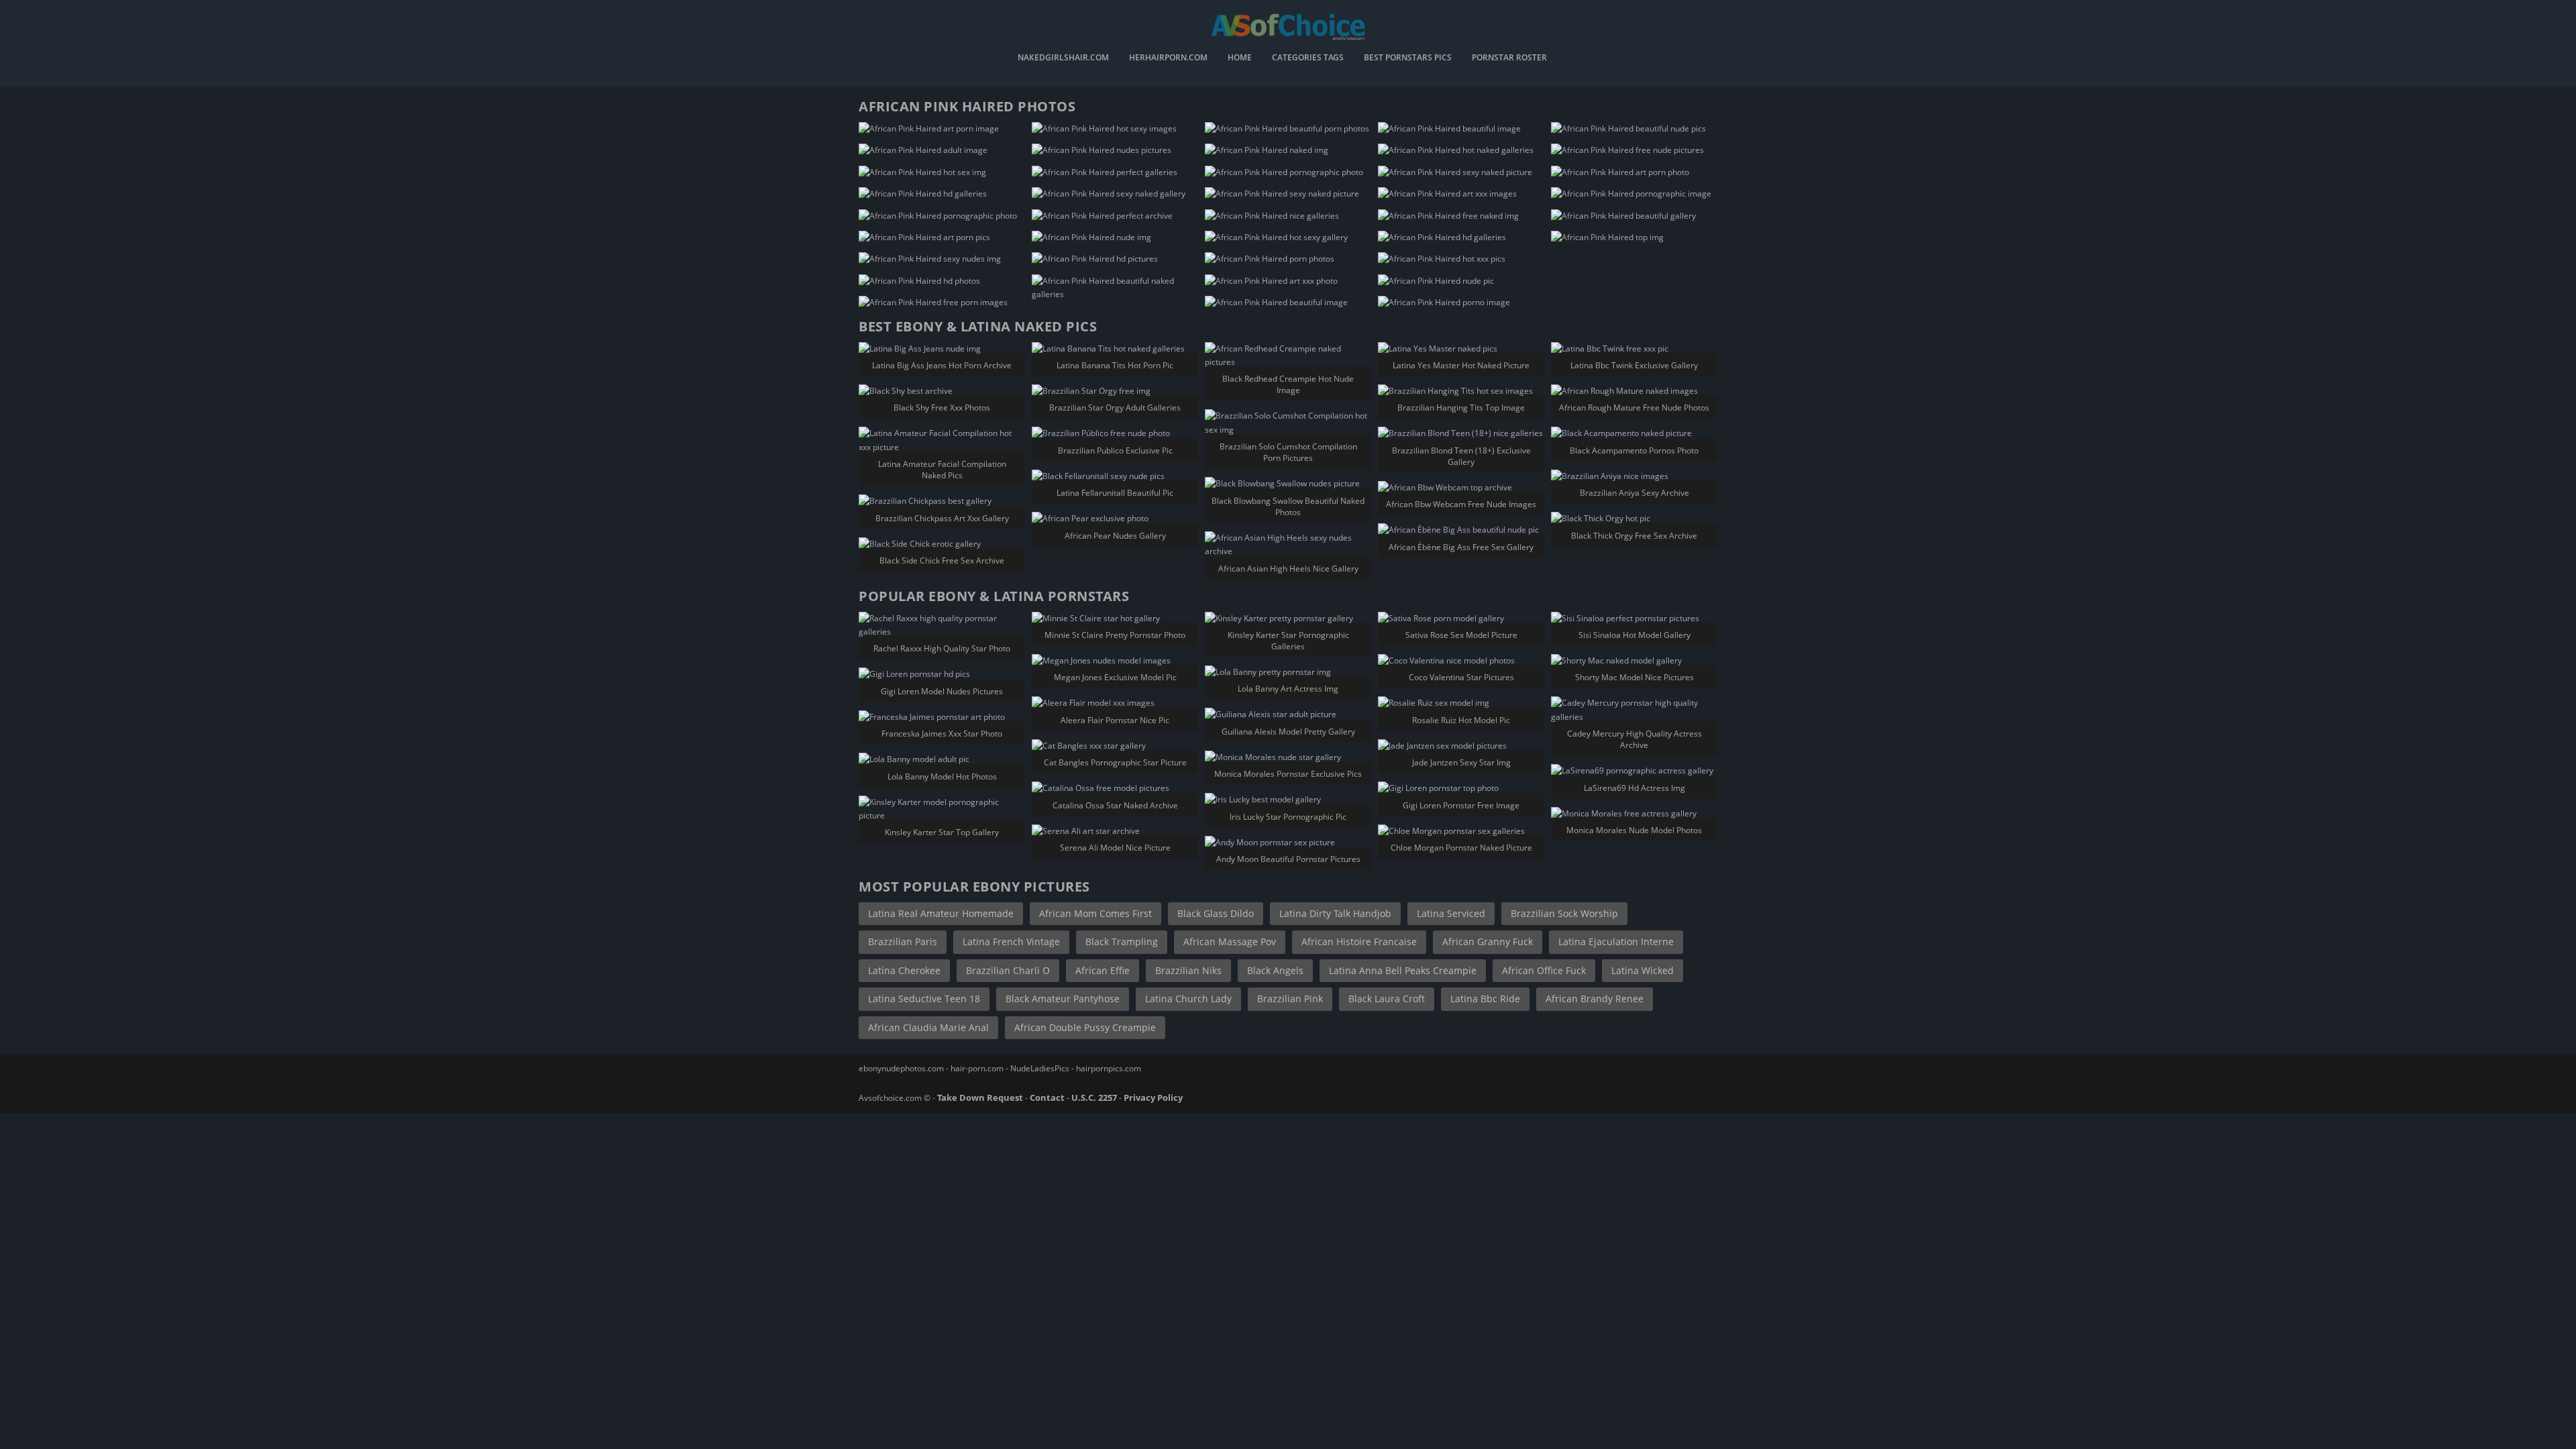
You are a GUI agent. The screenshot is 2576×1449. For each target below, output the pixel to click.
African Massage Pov (1230, 942)
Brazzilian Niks (1188, 970)
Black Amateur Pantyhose (1063, 999)
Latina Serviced (1451, 913)
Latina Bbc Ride (1485, 999)
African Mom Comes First (1095, 913)
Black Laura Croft (1387, 999)
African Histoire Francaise (1359, 942)
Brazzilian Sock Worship (1564, 913)
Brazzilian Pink (1290, 999)
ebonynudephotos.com (901, 1068)
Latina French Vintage (1011, 942)
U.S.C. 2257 (1094, 1097)
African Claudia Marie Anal (928, 1027)
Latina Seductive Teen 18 (924, 999)
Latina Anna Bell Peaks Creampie (1403, 970)
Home (1240, 58)
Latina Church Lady (1188, 999)
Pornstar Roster (1509, 58)
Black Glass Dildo (1216, 913)
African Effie (1103, 970)
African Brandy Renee (1595, 999)
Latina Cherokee (904, 970)
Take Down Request (980, 1097)
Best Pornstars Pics (1408, 58)
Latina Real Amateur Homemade (941, 913)
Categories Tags (1308, 58)
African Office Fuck (1544, 970)
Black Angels (1275, 970)
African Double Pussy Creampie (1085, 1027)
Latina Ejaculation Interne (1616, 942)
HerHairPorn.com (1168, 58)
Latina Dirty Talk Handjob (1335, 913)
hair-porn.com (977, 1068)
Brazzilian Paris (903, 942)
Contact (1047, 1097)
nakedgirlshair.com (1063, 58)
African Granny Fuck (1488, 942)
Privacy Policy (1153, 1097)
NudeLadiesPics (1040, 1068)
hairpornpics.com (1109, 1068)
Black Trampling (1122, 942)
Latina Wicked (1643, 970)
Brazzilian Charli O (1008, 970)
